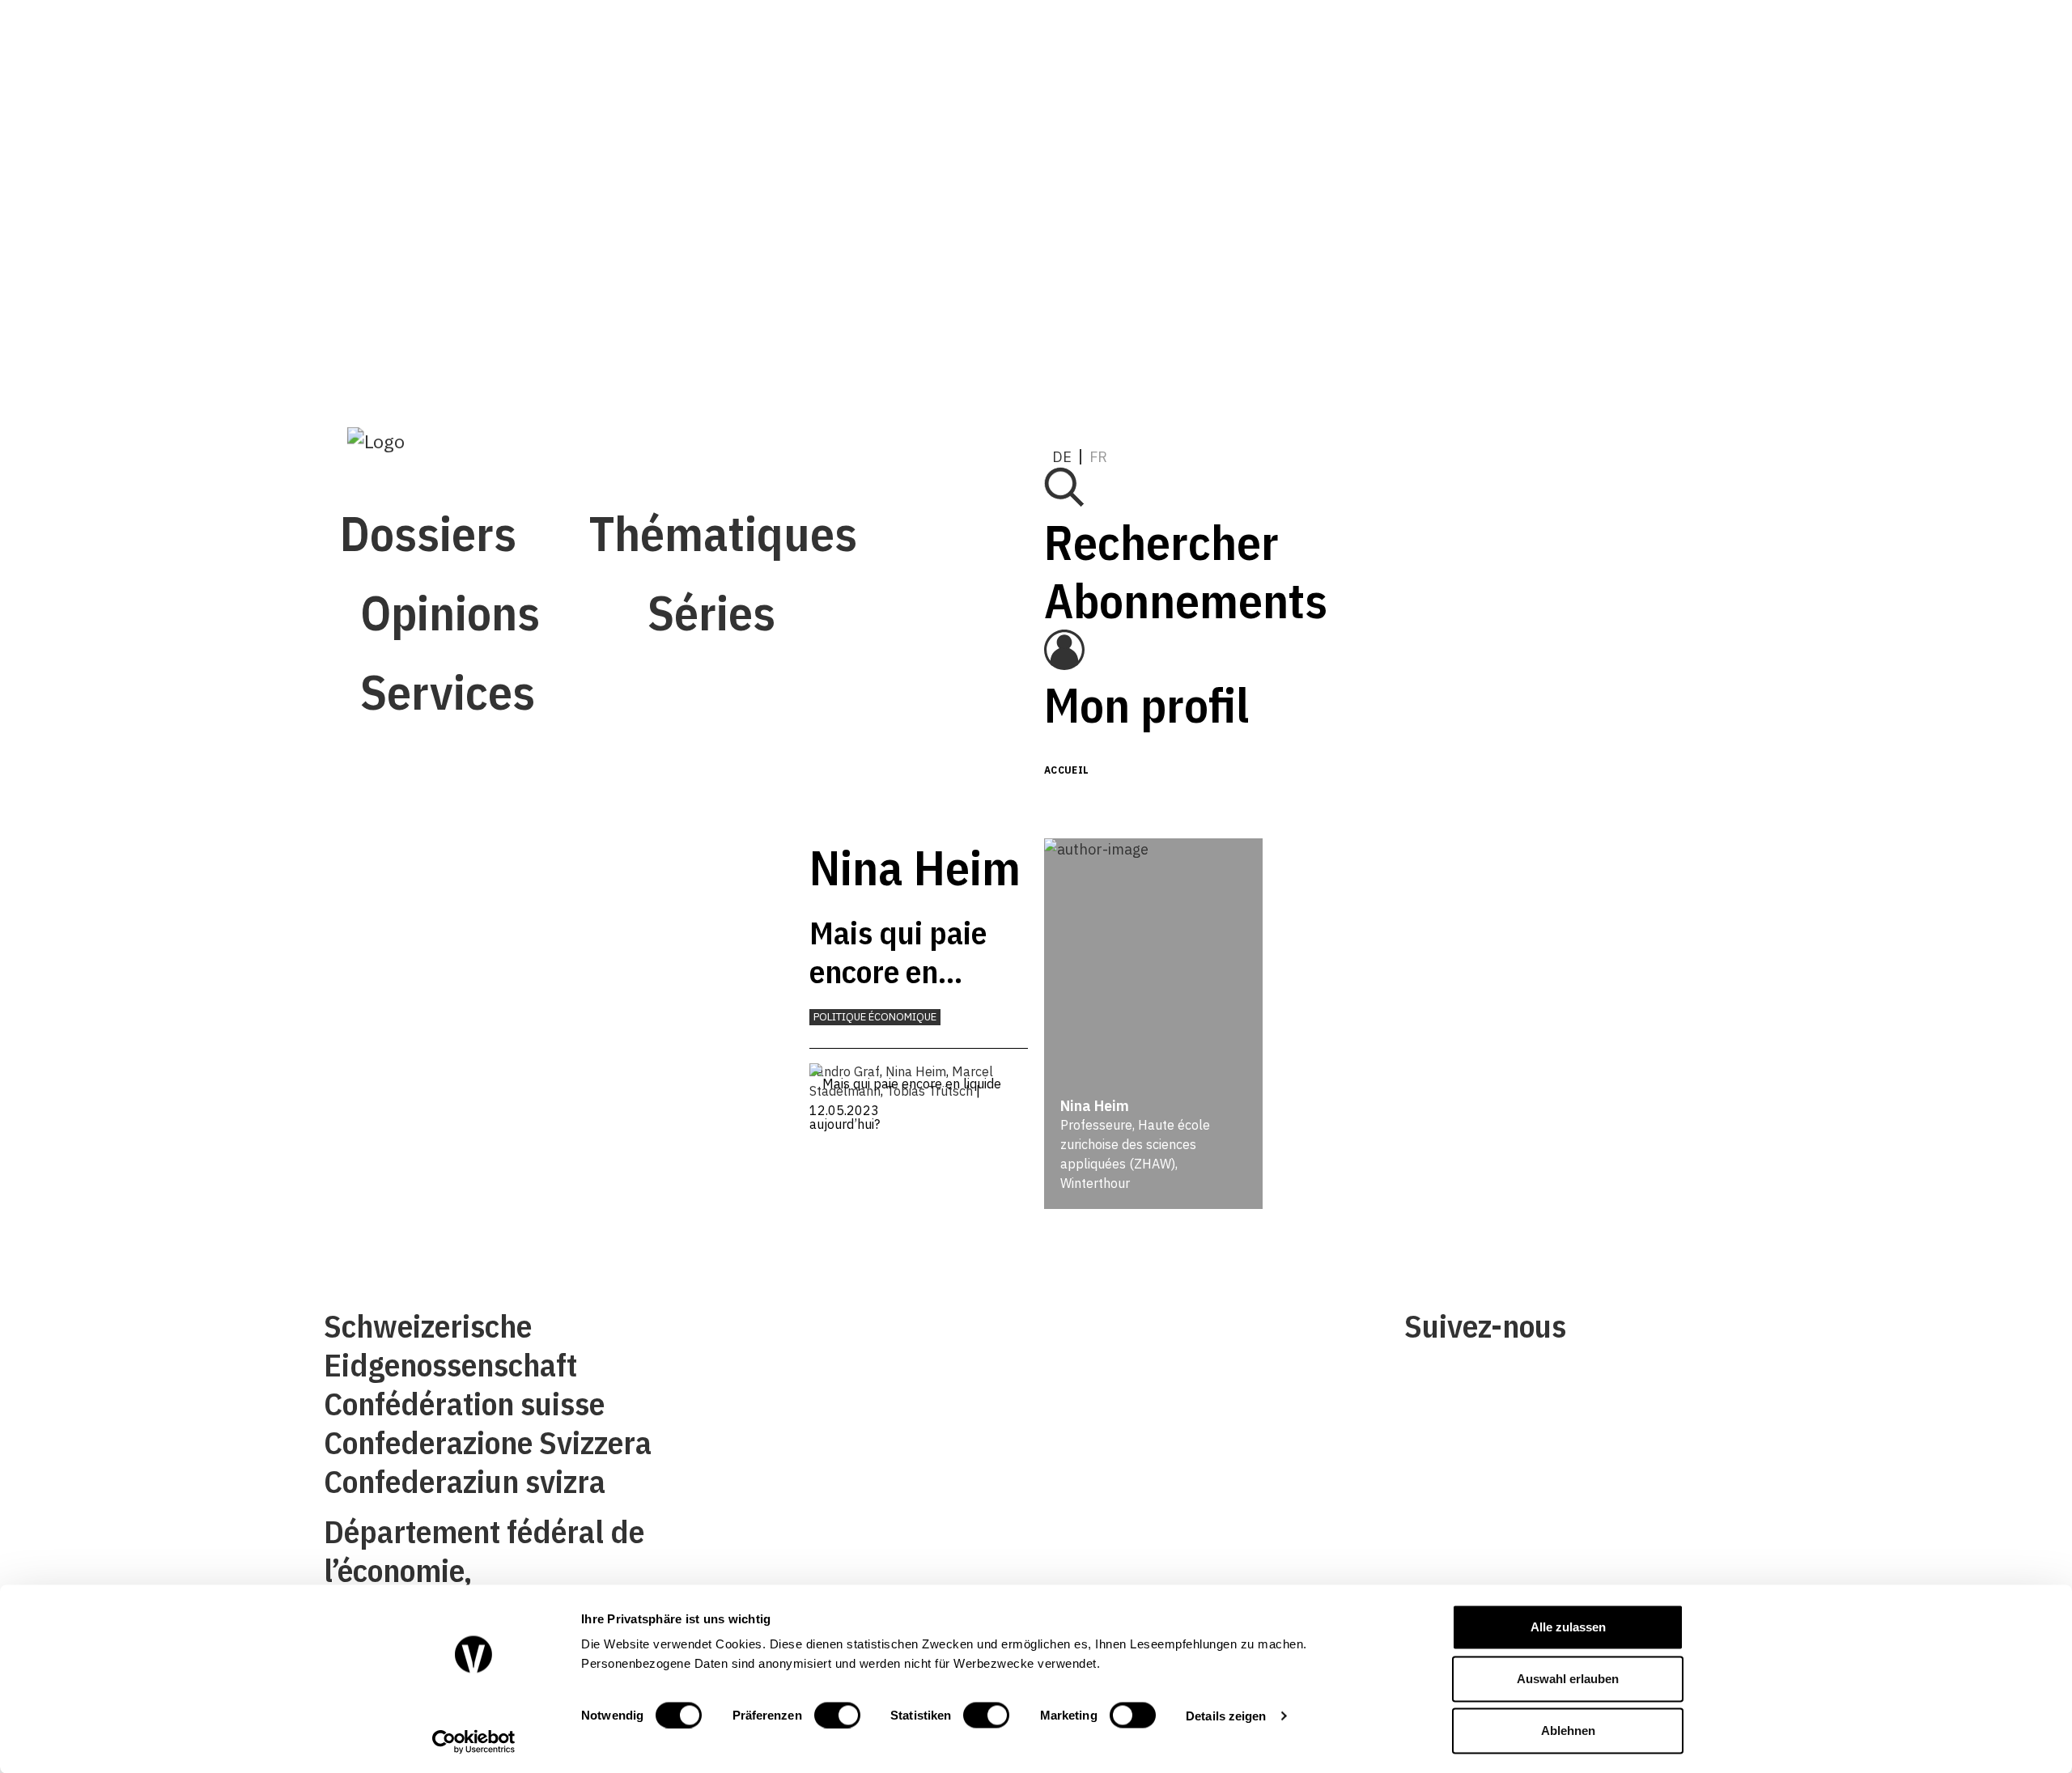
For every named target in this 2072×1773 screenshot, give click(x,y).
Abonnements (1426, 171)
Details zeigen (1226, 1715)
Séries (424, 293)
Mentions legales (1098, 1332)
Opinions (450, 214)
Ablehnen (1568, 1731)
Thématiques (494, 135)
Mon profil (1387, 276)
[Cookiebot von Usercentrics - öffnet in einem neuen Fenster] (474, 1741)
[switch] (837, 1715)
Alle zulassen (1568, 1627)
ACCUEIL (1067, 770)
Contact (709, 1383)
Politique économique (875, 1017)
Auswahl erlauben (1568, 1679)
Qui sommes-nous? (743, 1332)
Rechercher (1402, 113)
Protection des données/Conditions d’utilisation (1194, 1383)
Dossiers (428, 55)
